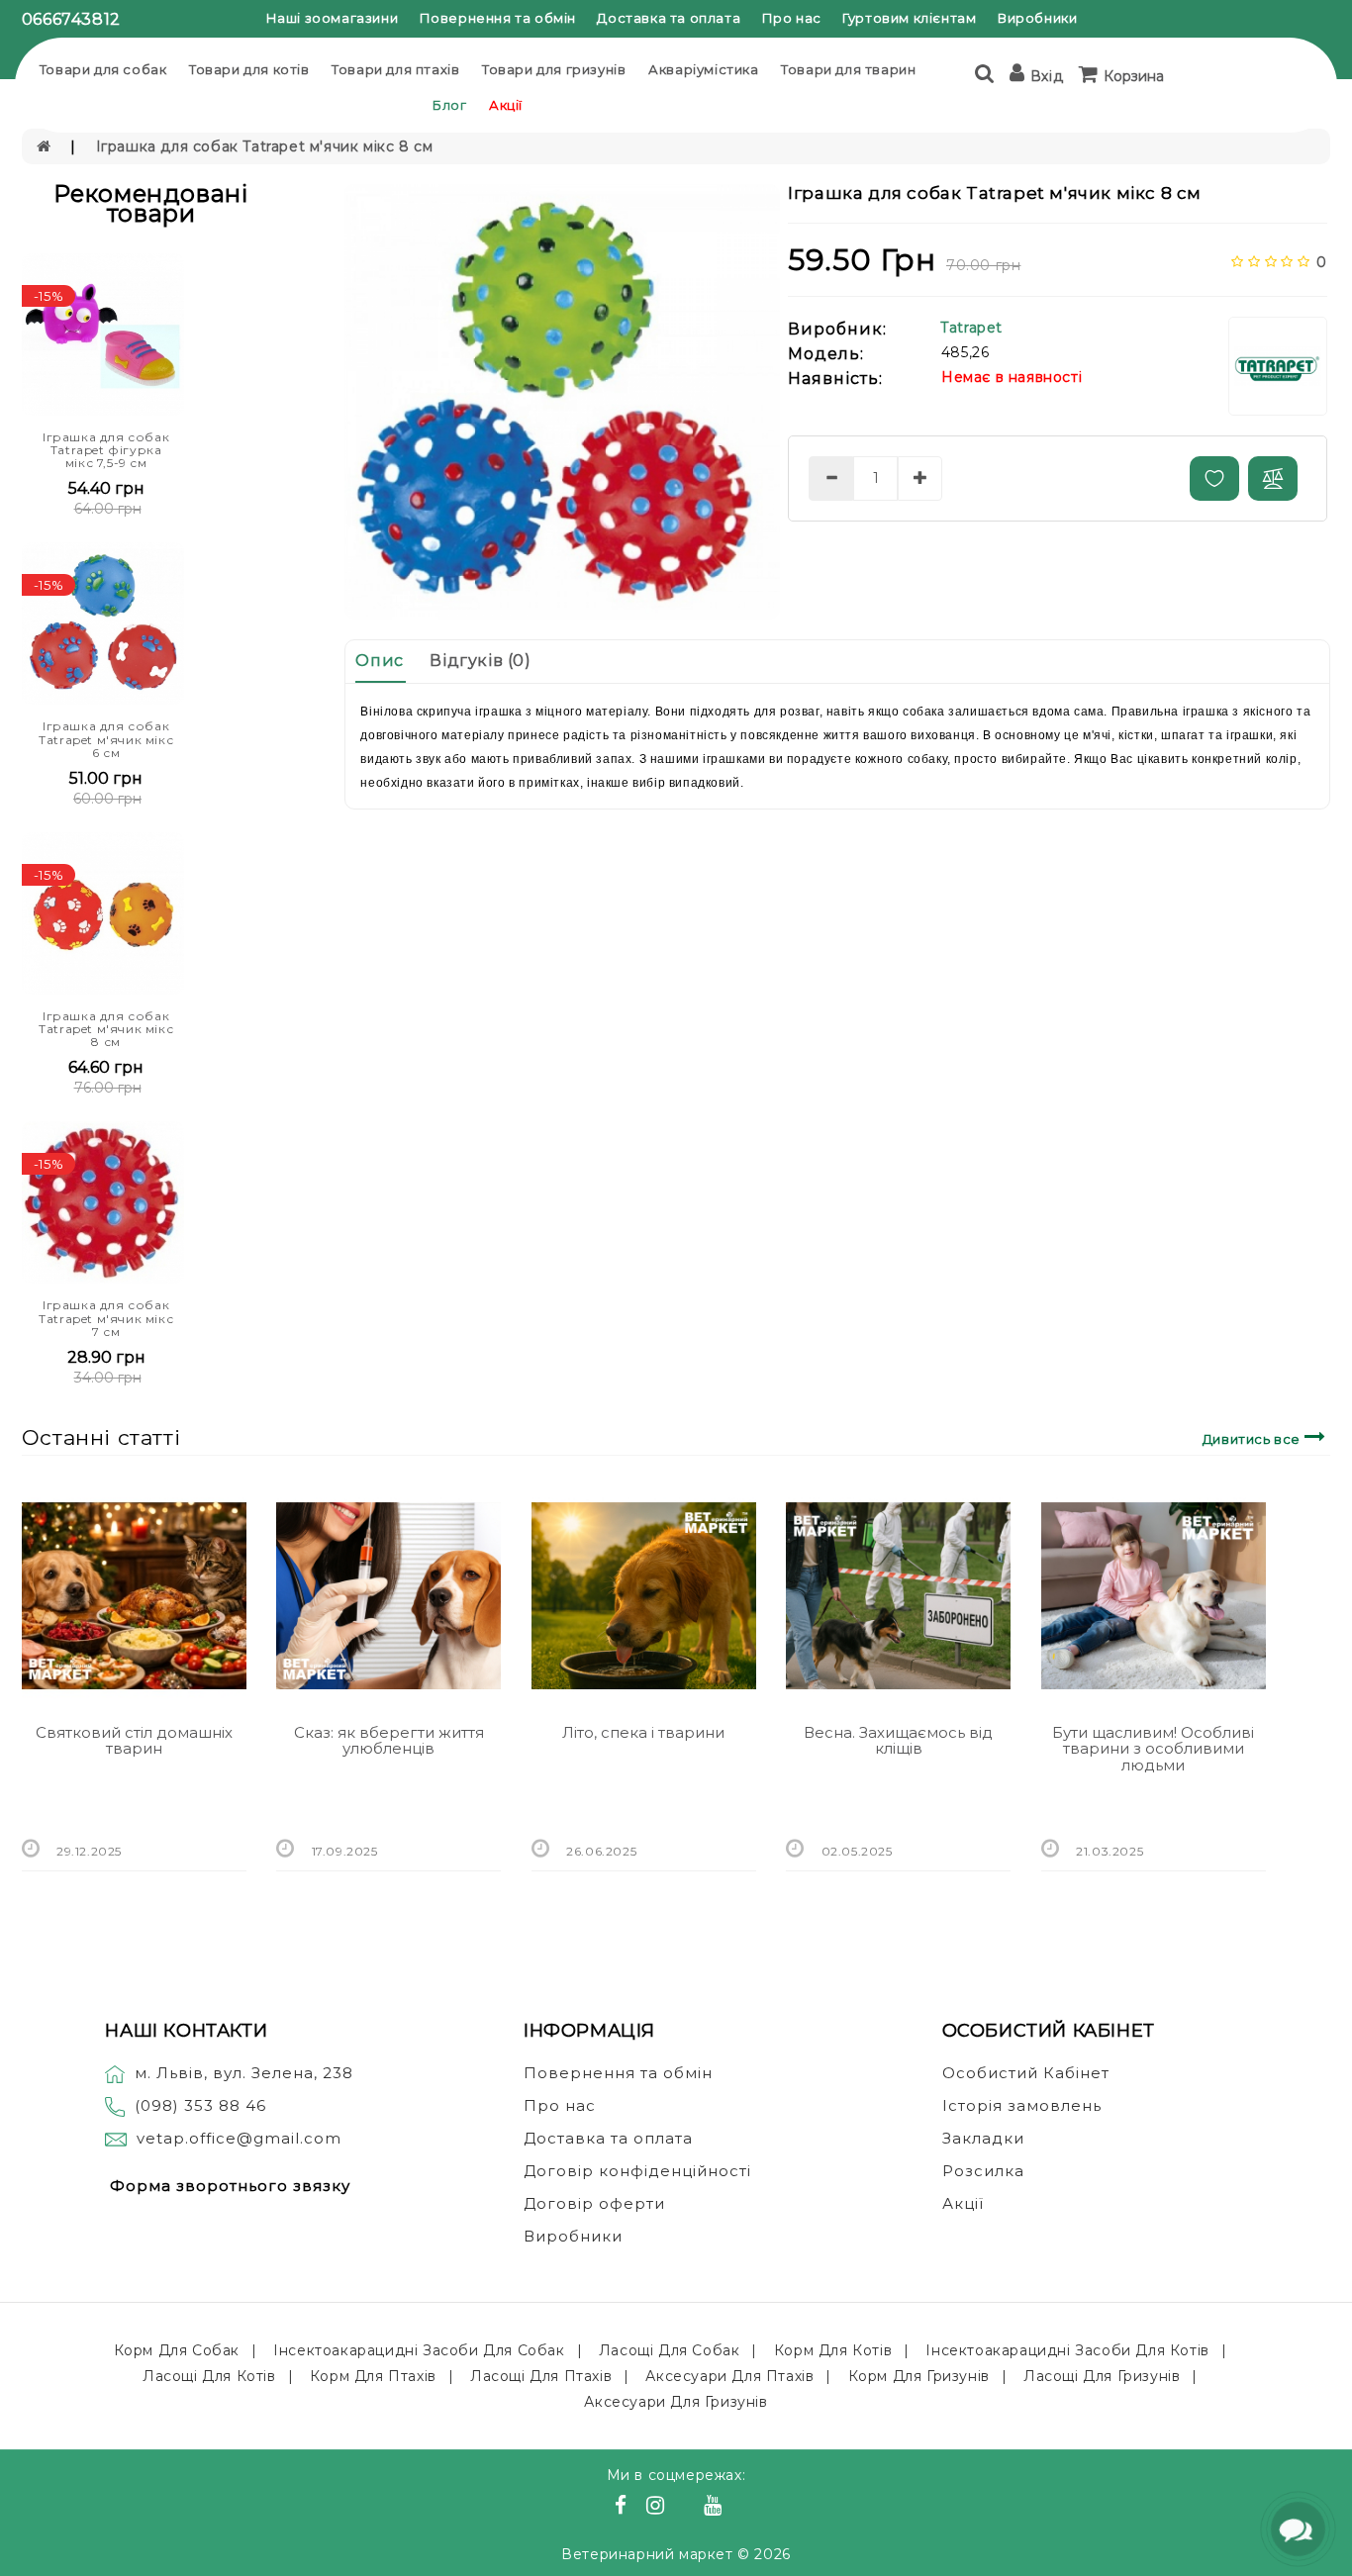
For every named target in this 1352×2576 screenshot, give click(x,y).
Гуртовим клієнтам (909, 18)
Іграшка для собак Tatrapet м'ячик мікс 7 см (106, 1318)
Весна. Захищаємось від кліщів (898, 1741)
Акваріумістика (703, 69)
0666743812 (71, 19)
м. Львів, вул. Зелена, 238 (244, 2073)
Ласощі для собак (670, 2350)
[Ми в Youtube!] (716, 2508)
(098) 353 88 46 (200, 2105)
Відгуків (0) (480, 661)
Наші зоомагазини (333, 18)
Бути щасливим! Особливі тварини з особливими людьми (1153, 1749)
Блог (449, 105)
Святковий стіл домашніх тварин (134, 1741)
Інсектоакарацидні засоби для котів (1067, 2350)
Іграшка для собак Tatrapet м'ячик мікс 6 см (106, 739)
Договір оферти (594, 2203)
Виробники (1037, 18)
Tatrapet (971, 328)
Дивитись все (1254, 1439)
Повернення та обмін (498, 18)
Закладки (983, 2138)
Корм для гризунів (919, 2376)
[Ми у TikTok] (737, 2508)
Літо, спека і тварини (643, 1732)
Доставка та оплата (669, 18)
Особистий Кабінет (1026, 2073)
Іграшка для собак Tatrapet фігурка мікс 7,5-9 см (106, 450)
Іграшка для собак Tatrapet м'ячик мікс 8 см (265, 146)
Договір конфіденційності (637, 2171)
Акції (506, 105)
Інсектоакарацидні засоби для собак (419, 2350)
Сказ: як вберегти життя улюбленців (389, 1741)
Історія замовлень (1022, 2105)
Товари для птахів (395, 69)
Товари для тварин (848, 69)
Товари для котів (249, 69)
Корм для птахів (373, 2376)
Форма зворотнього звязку (230, 2186)
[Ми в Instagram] (658, 2508)
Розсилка (983, 2171)
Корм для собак (177, 2350)
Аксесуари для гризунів (676, 2402)
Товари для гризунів (554, 69)
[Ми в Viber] (687, 2508)
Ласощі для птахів (541, 2376)
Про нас (792, 18)
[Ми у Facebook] (624, 2508)
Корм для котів (833, 2350)
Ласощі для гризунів (1102, 2376)
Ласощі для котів (209, 2376)
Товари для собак (103, 69)
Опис (379, 661)
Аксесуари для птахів (729, 2376)
